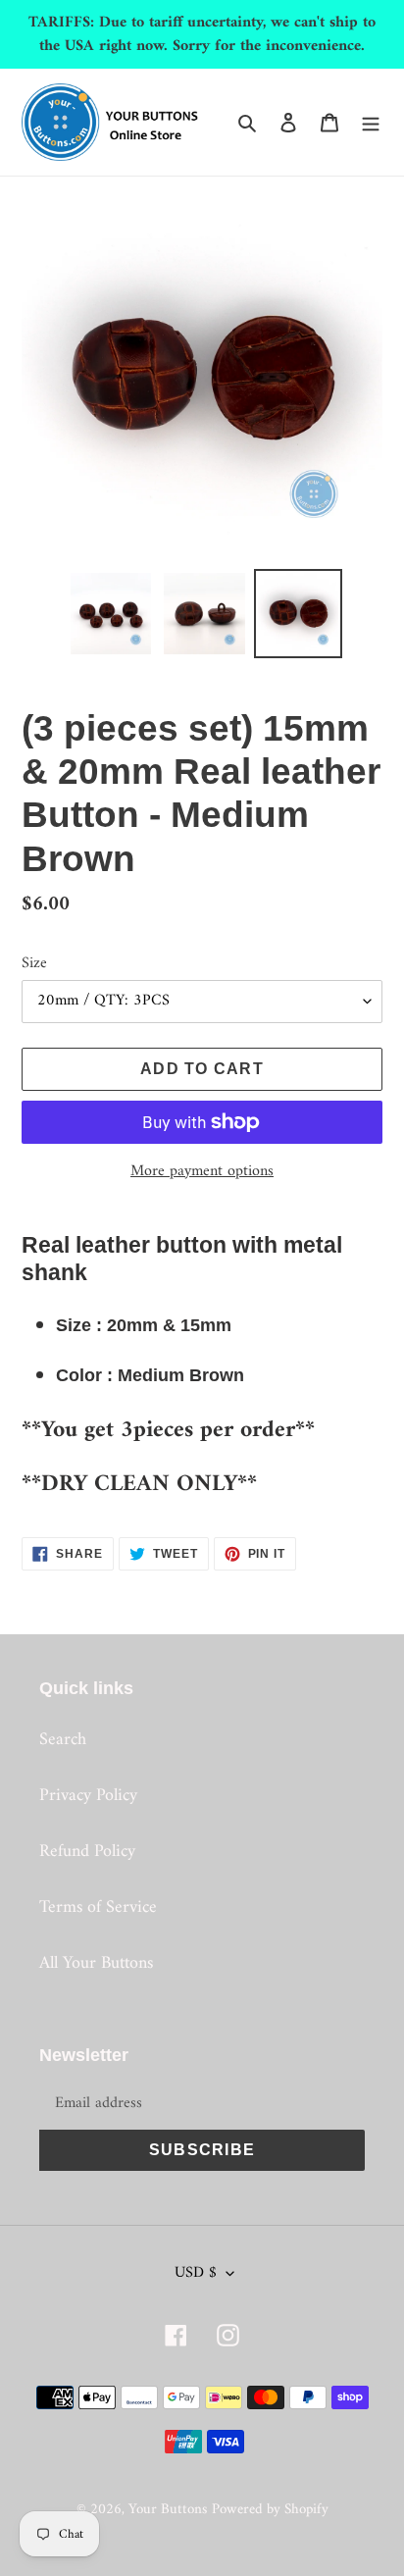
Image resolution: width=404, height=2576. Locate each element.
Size (34, 963)
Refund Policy (87, 1852)
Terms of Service (98, 1907)
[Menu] (371, 122)
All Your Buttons (96, 1963)
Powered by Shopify (270, 2510)
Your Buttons (168, 2510)
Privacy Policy (88, 1796)
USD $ (196, 2273)
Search (63, 1740)
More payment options (202, 1171)
